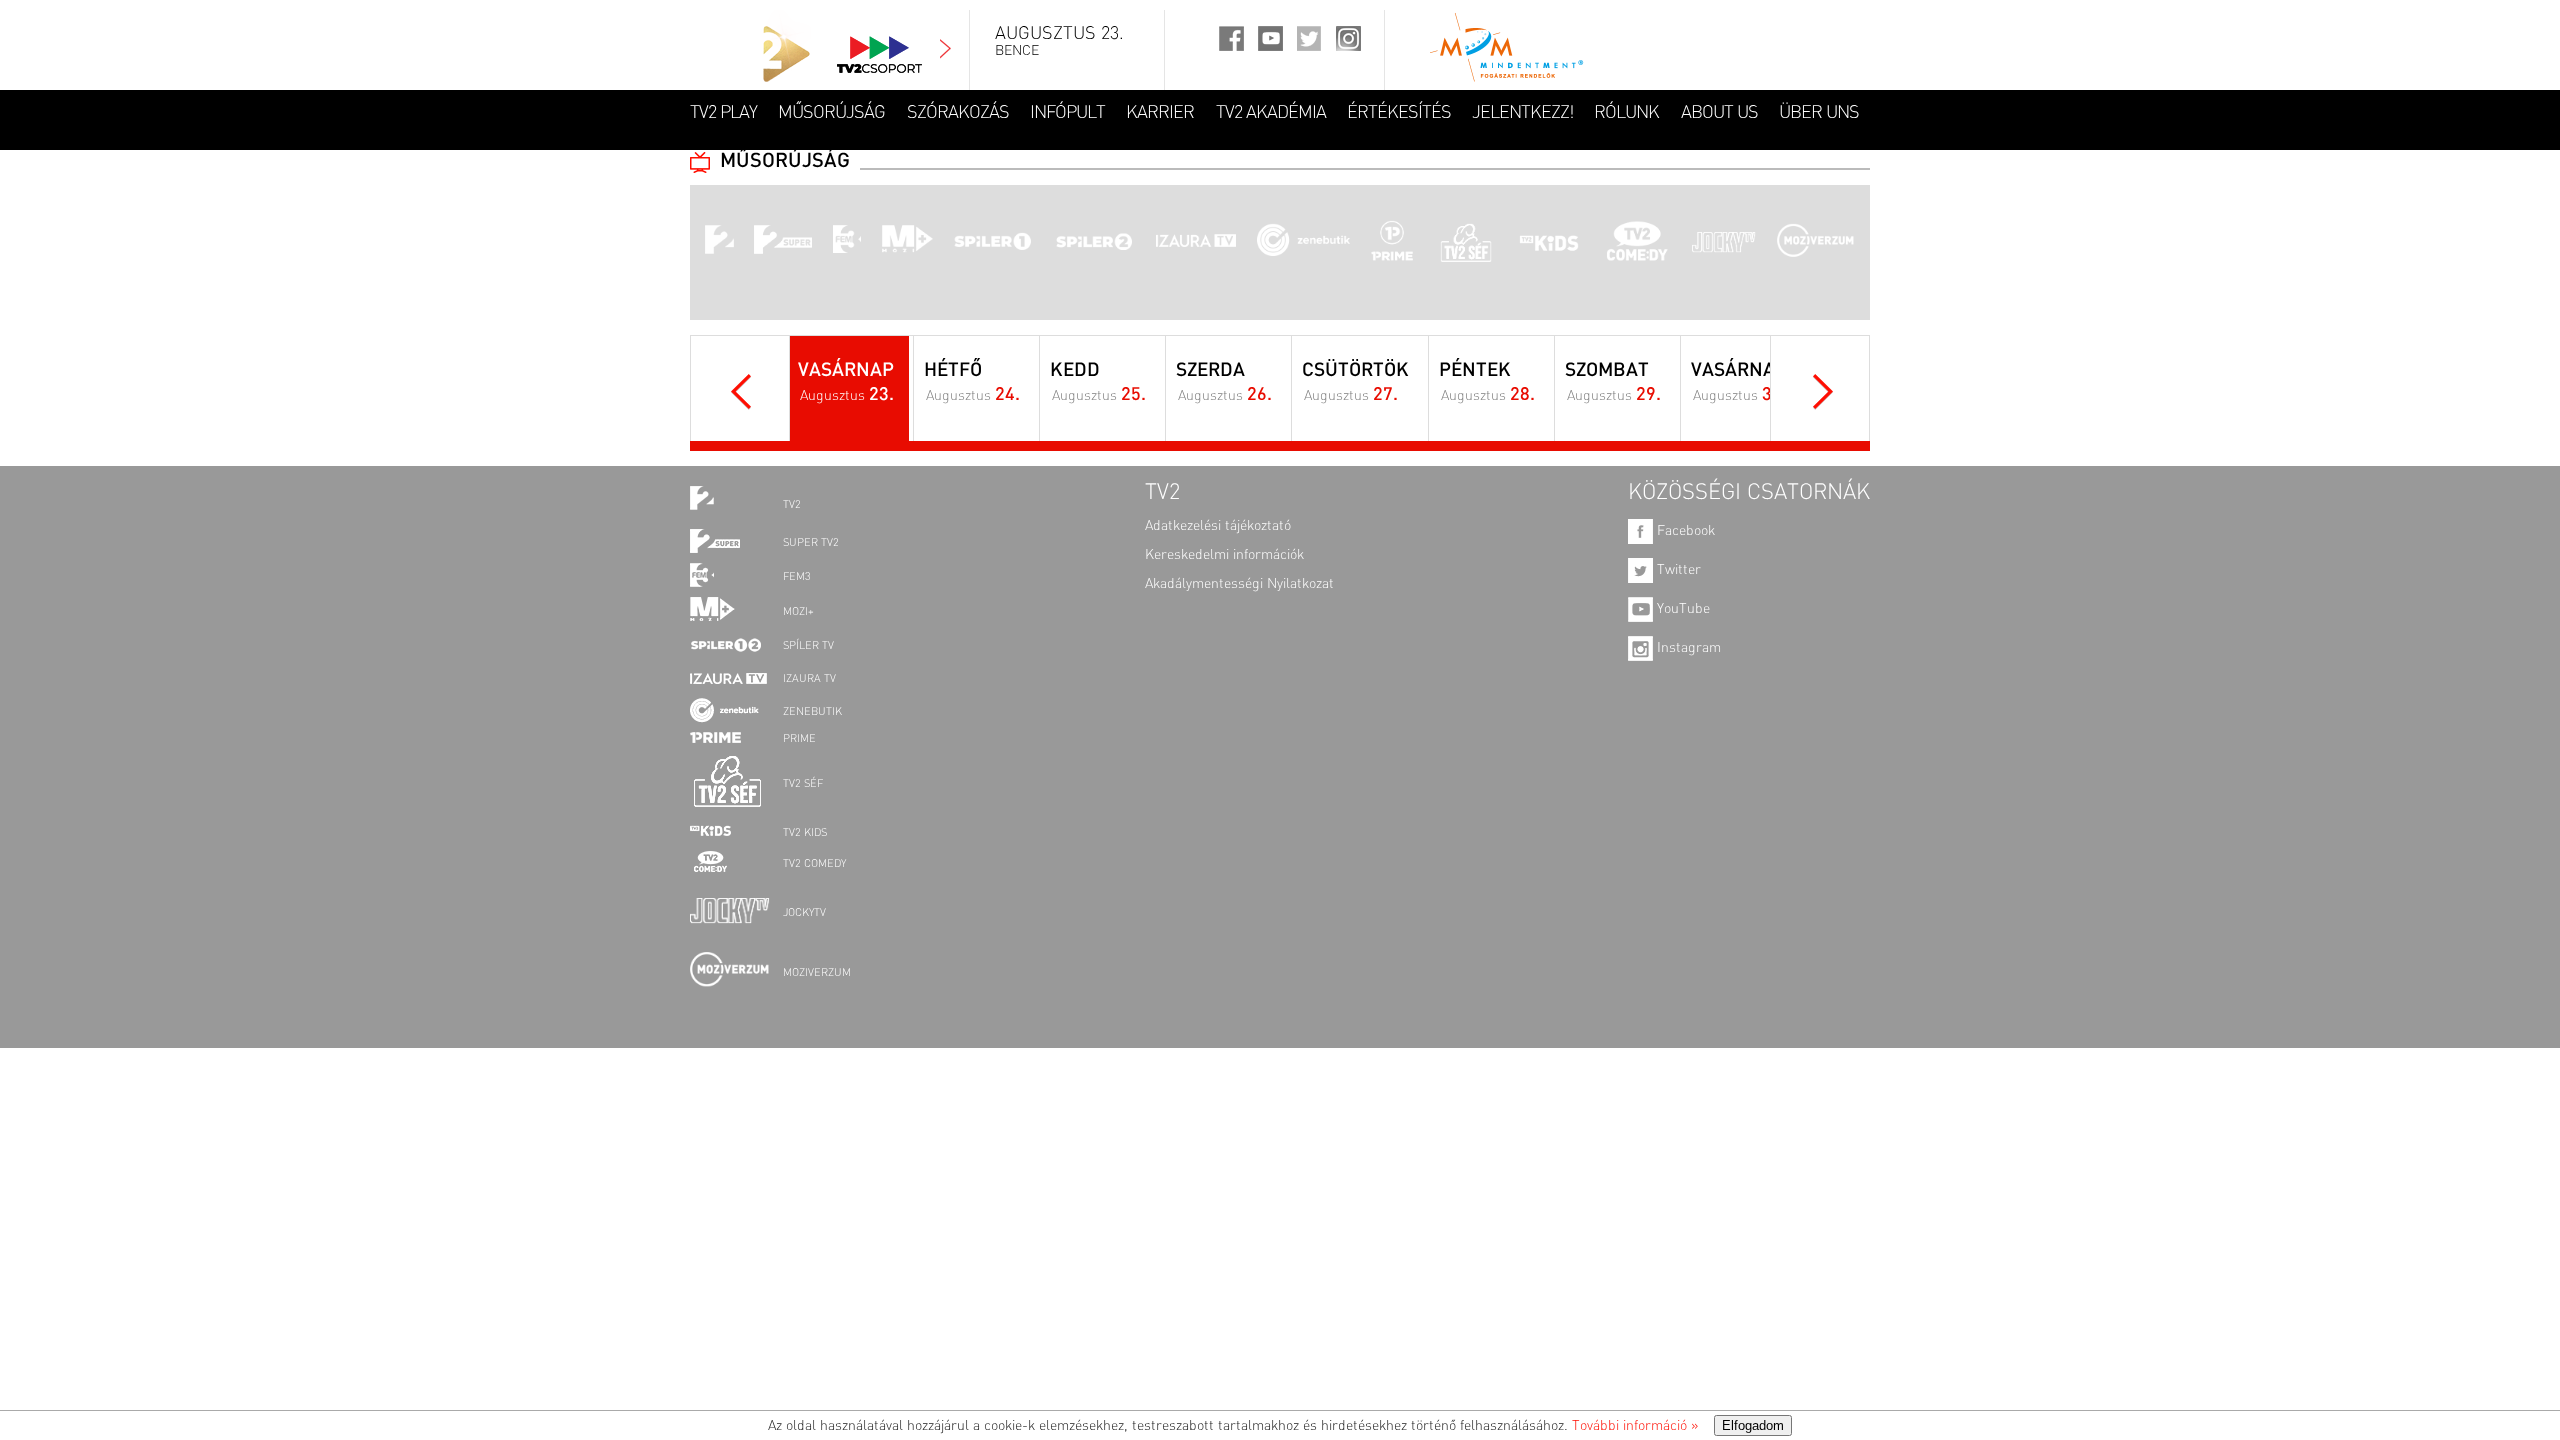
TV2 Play (723, 113)
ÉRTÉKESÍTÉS (1399, 113)
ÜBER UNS (1819, 113)
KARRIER (1160, 113)
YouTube (1681, 609)
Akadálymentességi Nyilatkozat (1239, 584)
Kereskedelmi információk (1224, 555)
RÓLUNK (1626, 113)
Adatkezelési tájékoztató (1218, 526)
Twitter (1677, 570)
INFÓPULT (1067, 113)
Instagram (1687, 648)
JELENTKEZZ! (1522, 113)
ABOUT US (1719, 113)
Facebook (1684, 531)
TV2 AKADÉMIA (1271, 113)
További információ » (1635, 1426)
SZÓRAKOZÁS (958, 113)
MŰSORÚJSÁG (831, 113)
